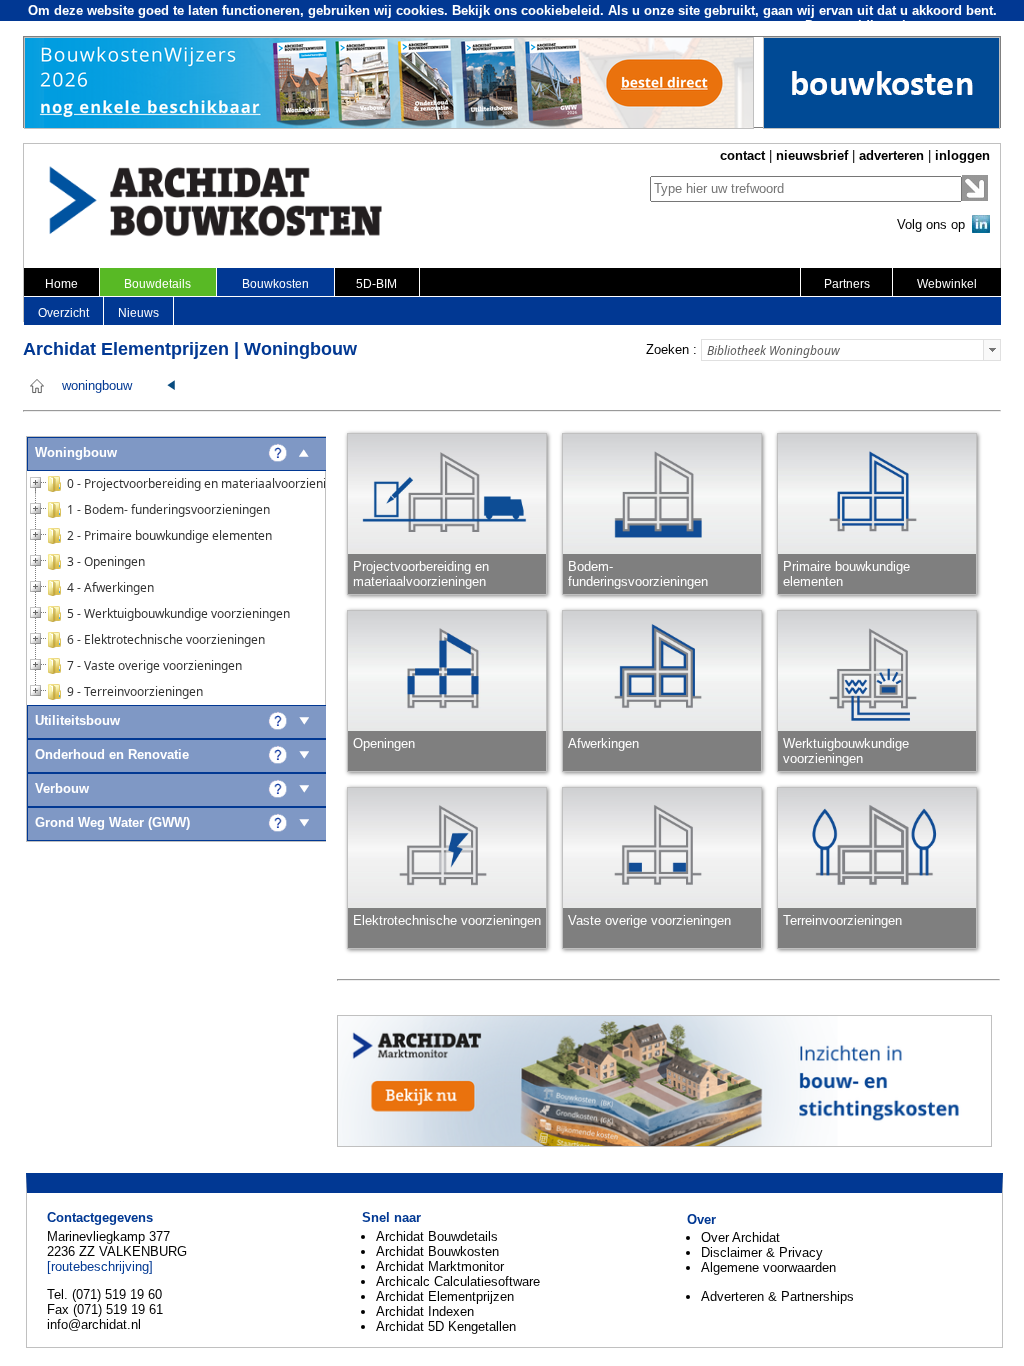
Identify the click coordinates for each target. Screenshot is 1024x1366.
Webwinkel (947, 284)
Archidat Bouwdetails (437, 1236)
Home (61, 284)
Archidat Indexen (425, 1311)
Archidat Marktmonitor (440, 1266)
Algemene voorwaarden (768, 1267)
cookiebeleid (560, 10)
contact (742, 155)
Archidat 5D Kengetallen (446, 1326)
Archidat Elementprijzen (445, 1296)
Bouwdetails (157, 284)
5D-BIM (376, 284)
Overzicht (63, 313)
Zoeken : (671, 349)
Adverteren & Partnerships (777, 1296)
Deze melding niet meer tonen (898, 25)
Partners (847, 284)
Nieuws (138, 313)
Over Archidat (740, 1237)
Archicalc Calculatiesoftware (458, 1281)
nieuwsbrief (812, 155)
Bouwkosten (275, 284)
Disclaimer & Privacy (762, 1252)
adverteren (891, 155)
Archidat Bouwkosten (437, 1251)
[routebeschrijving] (100, 1266)
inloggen (962, 155)
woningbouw (97, 386)
